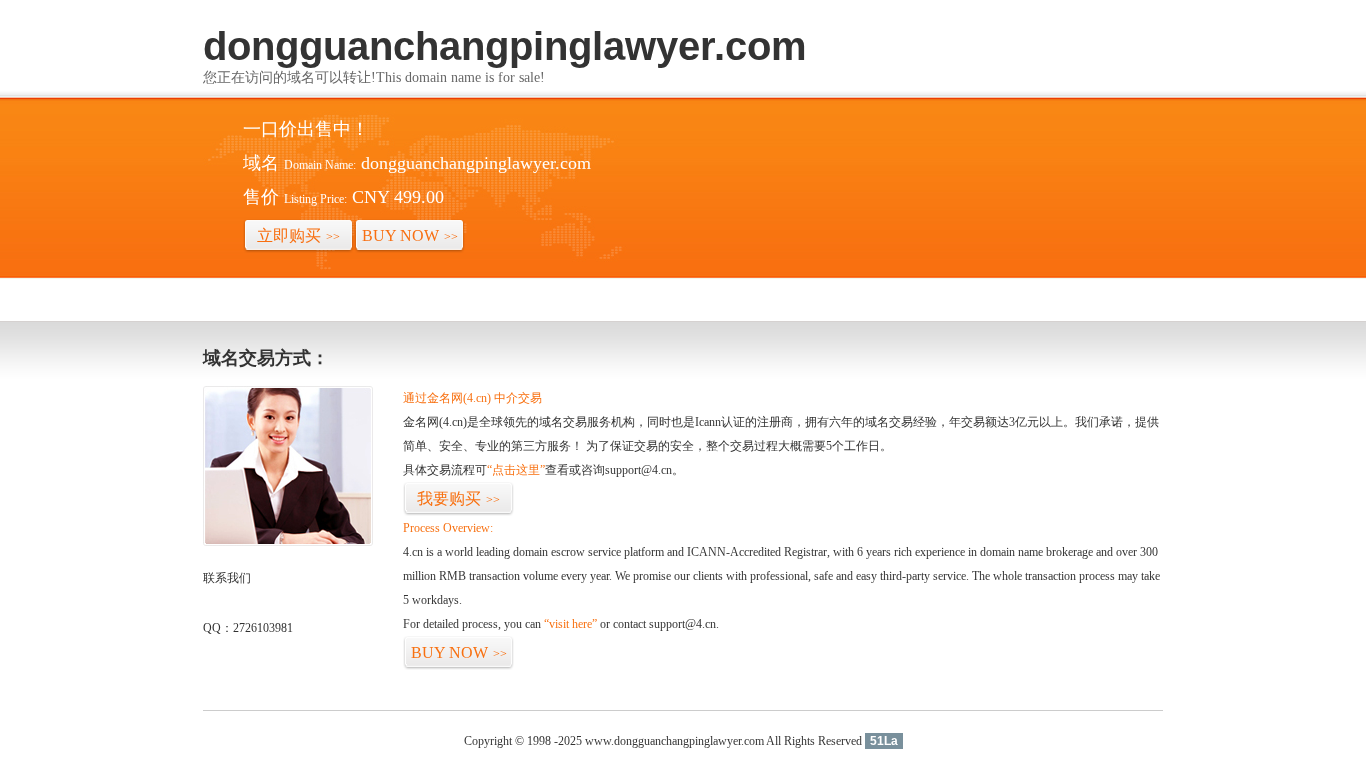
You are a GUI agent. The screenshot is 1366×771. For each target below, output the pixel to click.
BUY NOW (410, 235)
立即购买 (298, 235)
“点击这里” (516, 470)
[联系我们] (288, 542)
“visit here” (570, 624)
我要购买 (458, 498)
